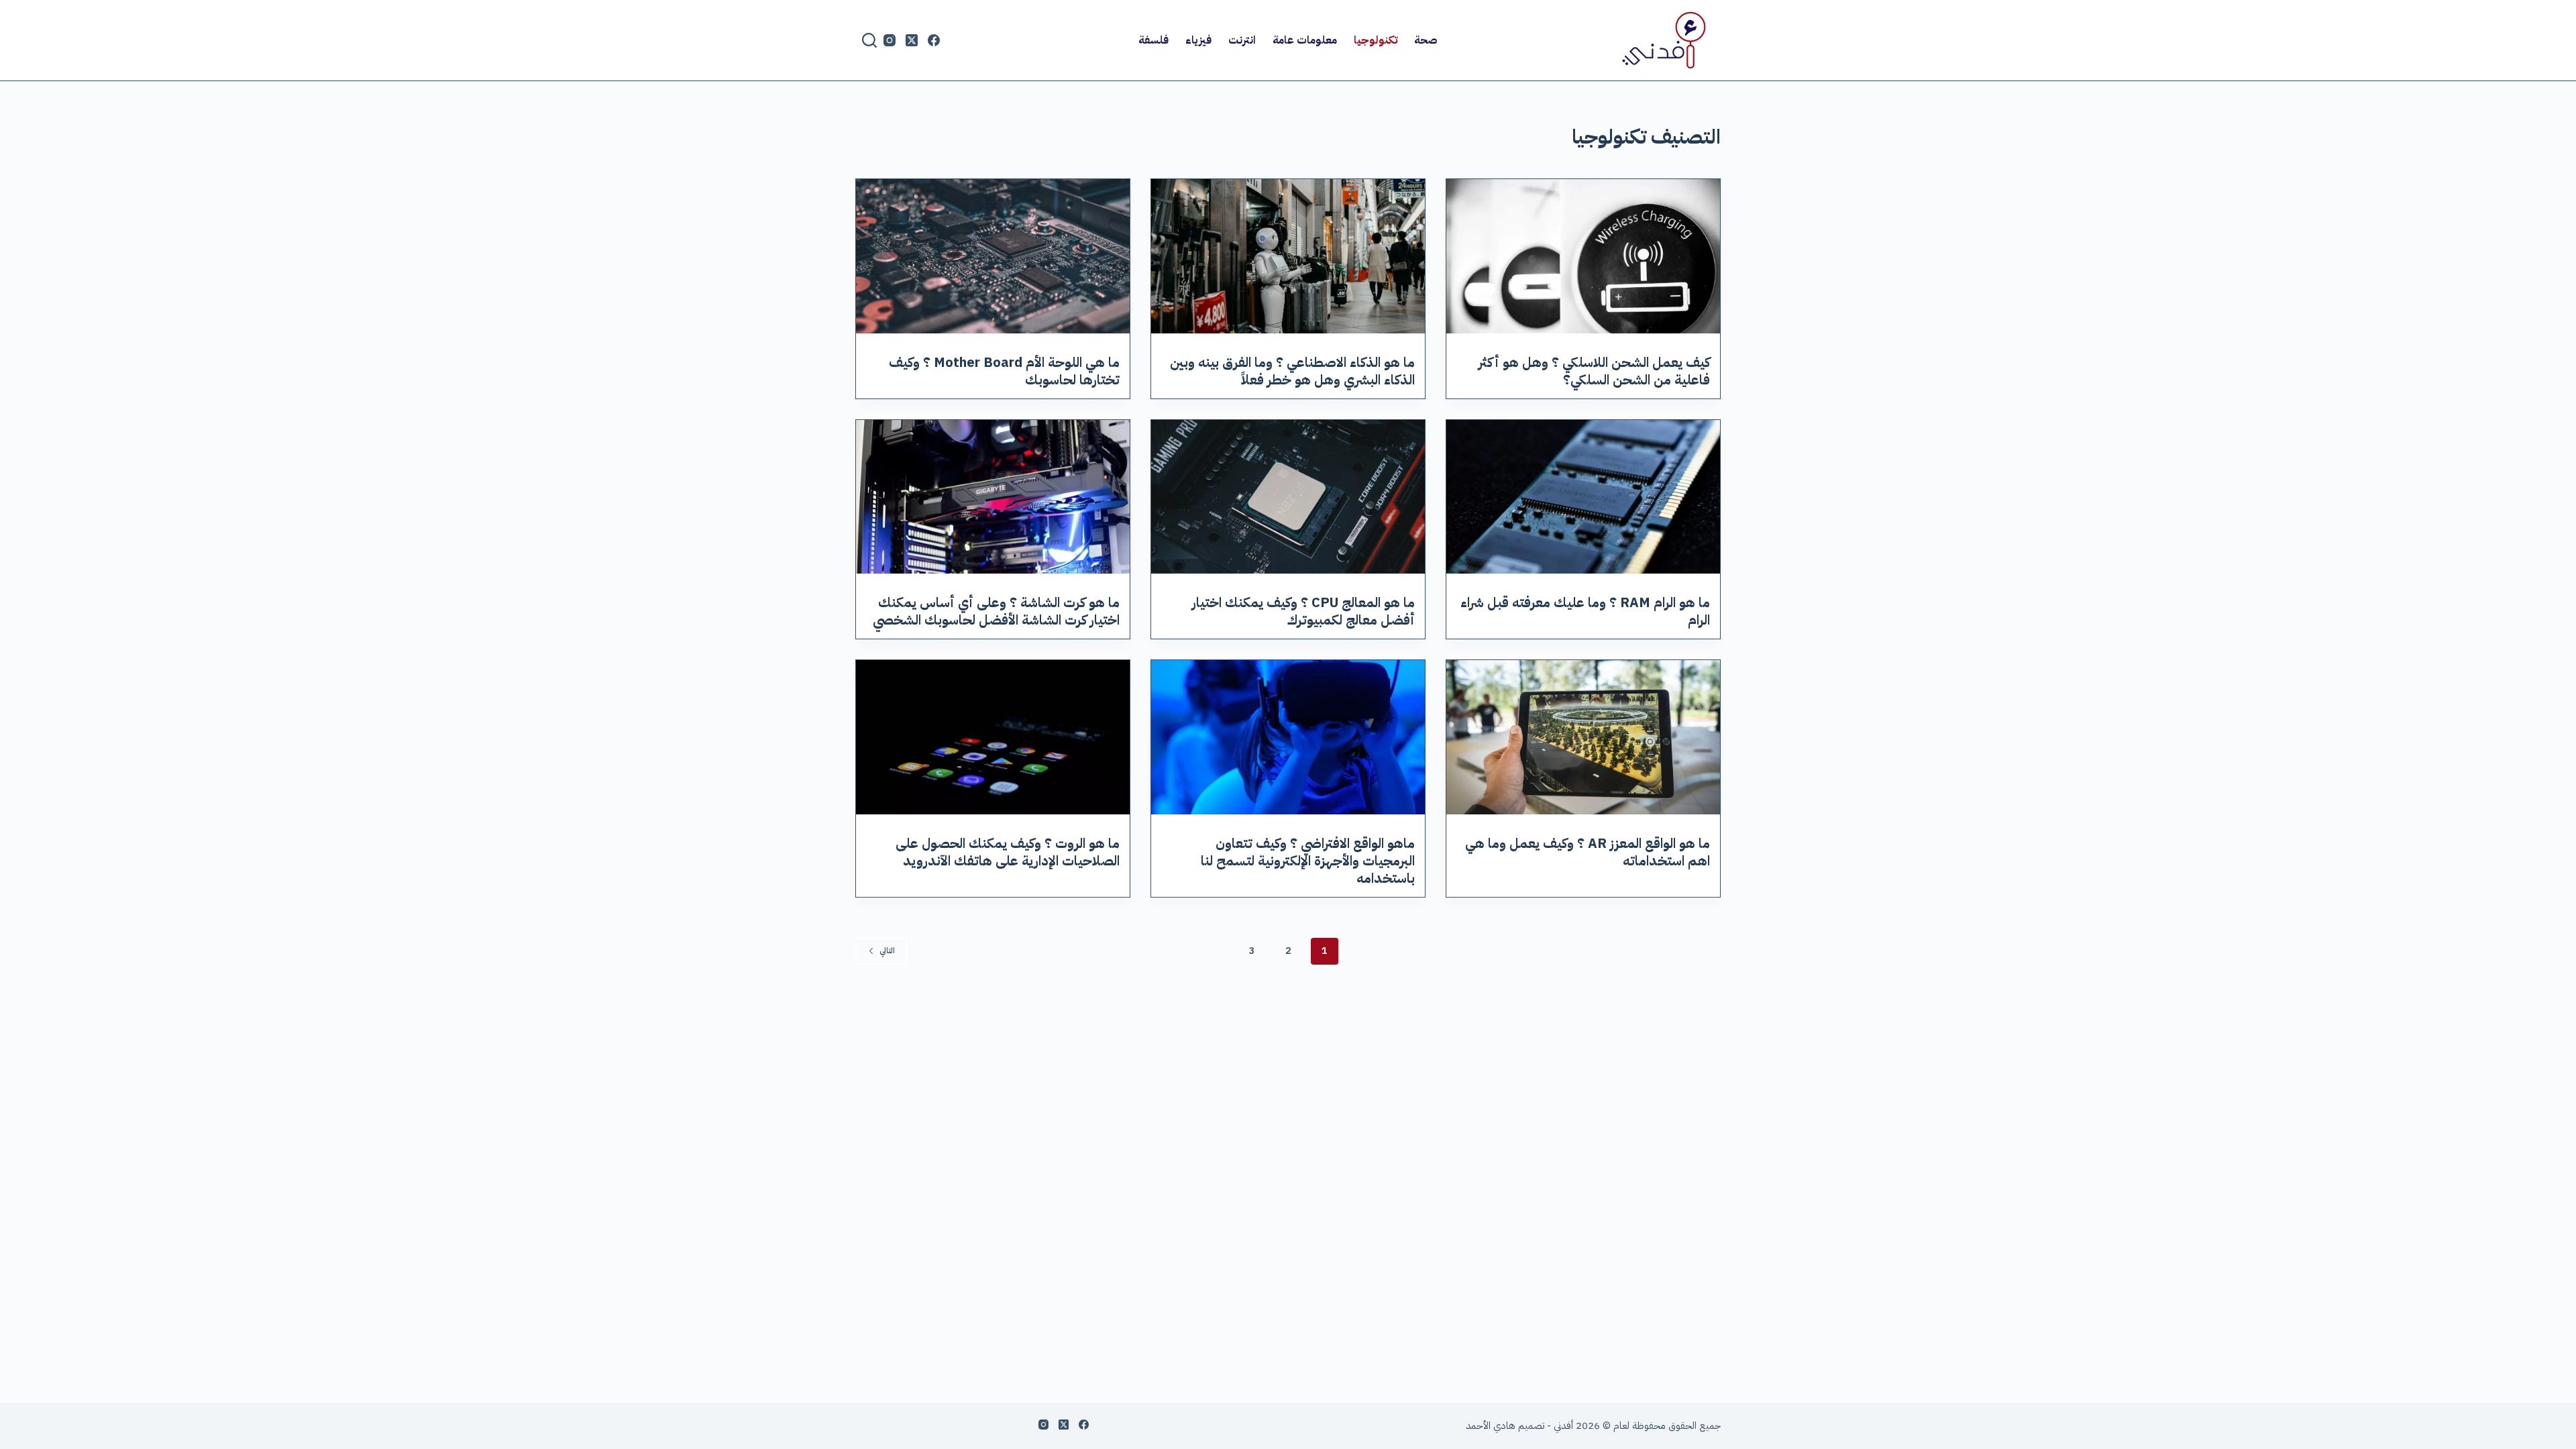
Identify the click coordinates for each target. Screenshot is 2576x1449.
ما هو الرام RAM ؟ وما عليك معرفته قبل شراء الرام (1585, 611)
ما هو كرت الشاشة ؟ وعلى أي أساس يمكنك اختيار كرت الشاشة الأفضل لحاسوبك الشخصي (996, 611)
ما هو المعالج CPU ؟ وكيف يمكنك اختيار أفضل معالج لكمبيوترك (1303, 611)
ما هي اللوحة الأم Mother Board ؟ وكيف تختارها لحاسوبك (1004, 371)
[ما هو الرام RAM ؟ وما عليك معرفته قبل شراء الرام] (1583, 497)
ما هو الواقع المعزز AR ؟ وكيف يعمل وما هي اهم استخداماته (1588, 852)
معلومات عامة (1305, 40)
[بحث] (869, 40)
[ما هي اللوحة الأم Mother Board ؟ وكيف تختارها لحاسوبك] (993, 256)
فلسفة (1153, 40)
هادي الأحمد (1491, 1426)
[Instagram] (890, 40)
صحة (1426, 40)
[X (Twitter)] (912, 40)
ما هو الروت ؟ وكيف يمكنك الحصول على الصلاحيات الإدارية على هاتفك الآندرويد (1008, 852)
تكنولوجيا (1376, 40)
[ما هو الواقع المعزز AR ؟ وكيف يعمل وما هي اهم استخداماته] (1583, 737)
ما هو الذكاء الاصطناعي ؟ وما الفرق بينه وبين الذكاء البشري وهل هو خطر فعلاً (1292, 371)
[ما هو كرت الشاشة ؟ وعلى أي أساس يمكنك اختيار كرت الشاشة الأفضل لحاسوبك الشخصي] (993, 497)
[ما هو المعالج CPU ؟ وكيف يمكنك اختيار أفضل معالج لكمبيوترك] (1288, 497)
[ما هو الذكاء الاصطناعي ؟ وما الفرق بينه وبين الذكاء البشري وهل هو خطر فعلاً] (1288, 256)
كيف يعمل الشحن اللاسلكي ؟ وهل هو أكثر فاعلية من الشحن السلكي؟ (1594, 371)
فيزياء (1198, 40)
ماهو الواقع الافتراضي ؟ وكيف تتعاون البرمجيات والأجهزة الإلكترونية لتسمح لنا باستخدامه (1308, 861)
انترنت (1242, 40)
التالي (887, 951)
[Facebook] (934, 40)
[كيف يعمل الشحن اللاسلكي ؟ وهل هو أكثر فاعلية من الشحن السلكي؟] (1583, 256)
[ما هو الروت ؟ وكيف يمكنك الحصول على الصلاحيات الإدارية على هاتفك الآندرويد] (993, 737)
